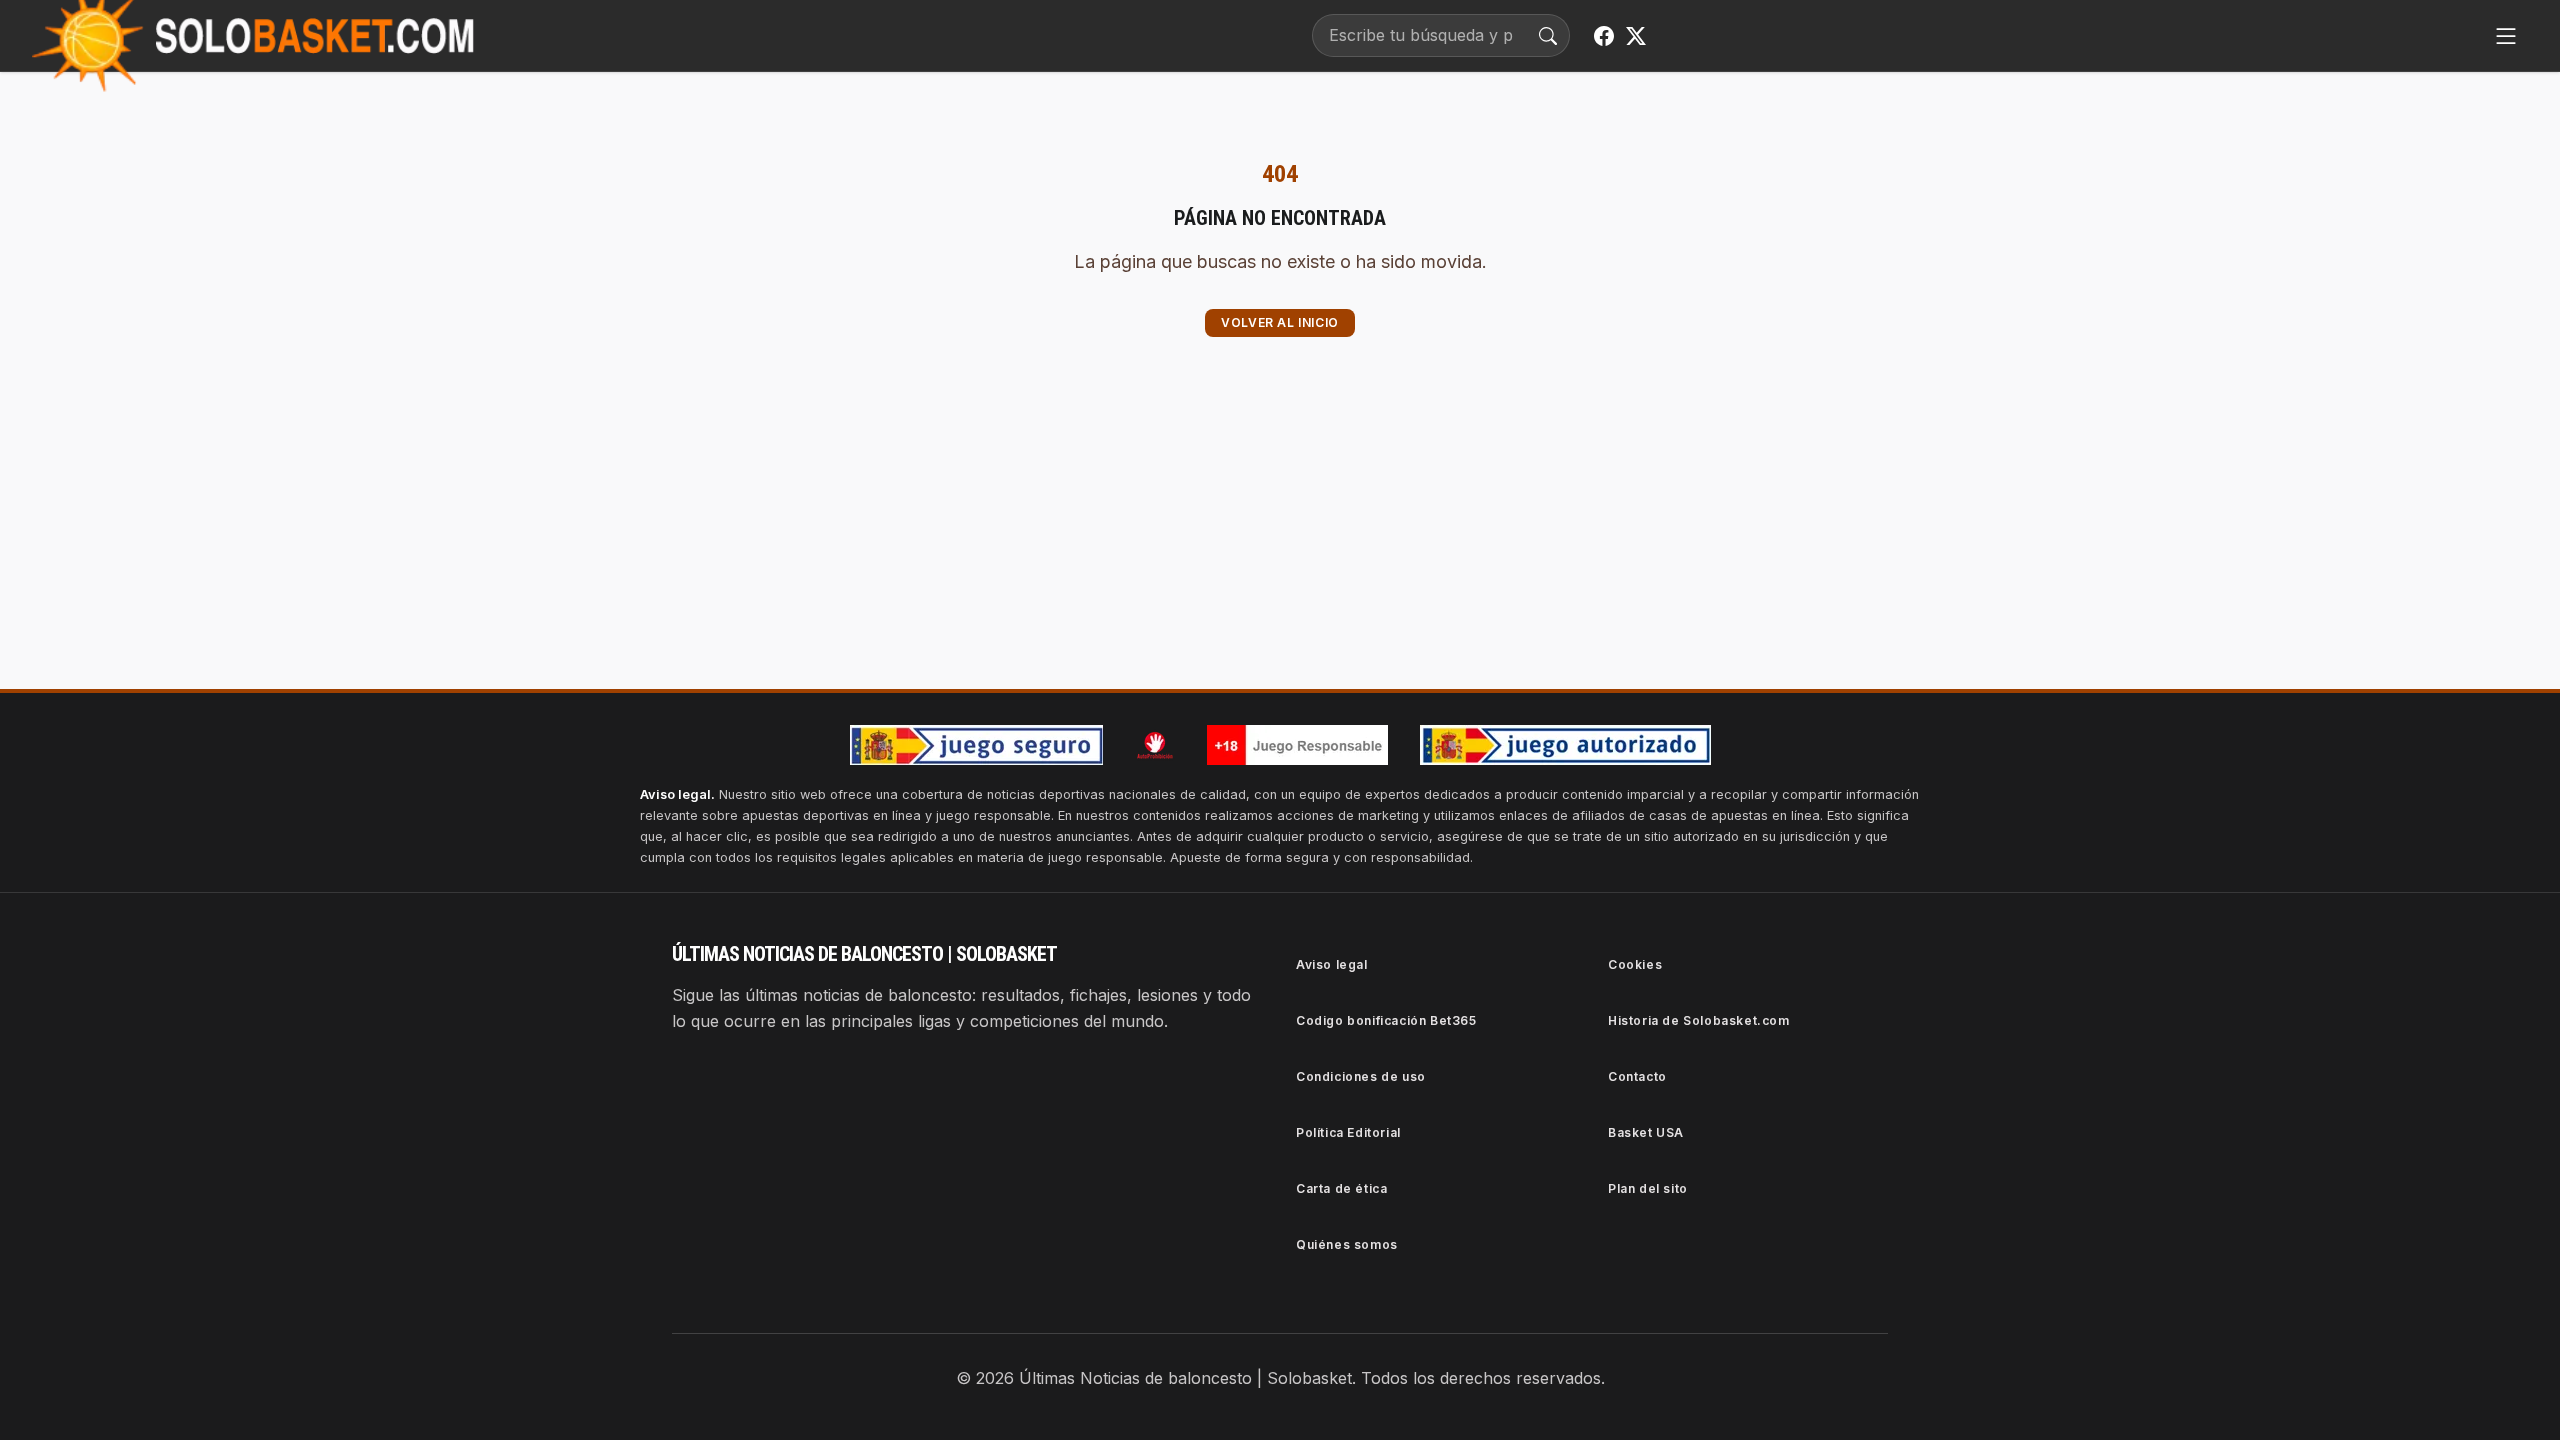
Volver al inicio (1280, 322)
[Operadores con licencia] (1565, 745)
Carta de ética (1341, 1188)
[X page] (1636, 36)
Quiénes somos (1347, 1244)
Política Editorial (1348, 1132)
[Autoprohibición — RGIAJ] (1155, 745)
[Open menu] (2506, 36)
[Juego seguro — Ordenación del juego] (976, 745)
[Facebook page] (1604, 36)
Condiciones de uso (1361, 1076)
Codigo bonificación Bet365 (1386, 1020)
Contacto (1637, 1076)
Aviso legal (1332, 964)
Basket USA (1646, 1132)
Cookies (1635, 964)
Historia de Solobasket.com (1699, 1020)
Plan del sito (1648, 1188)
